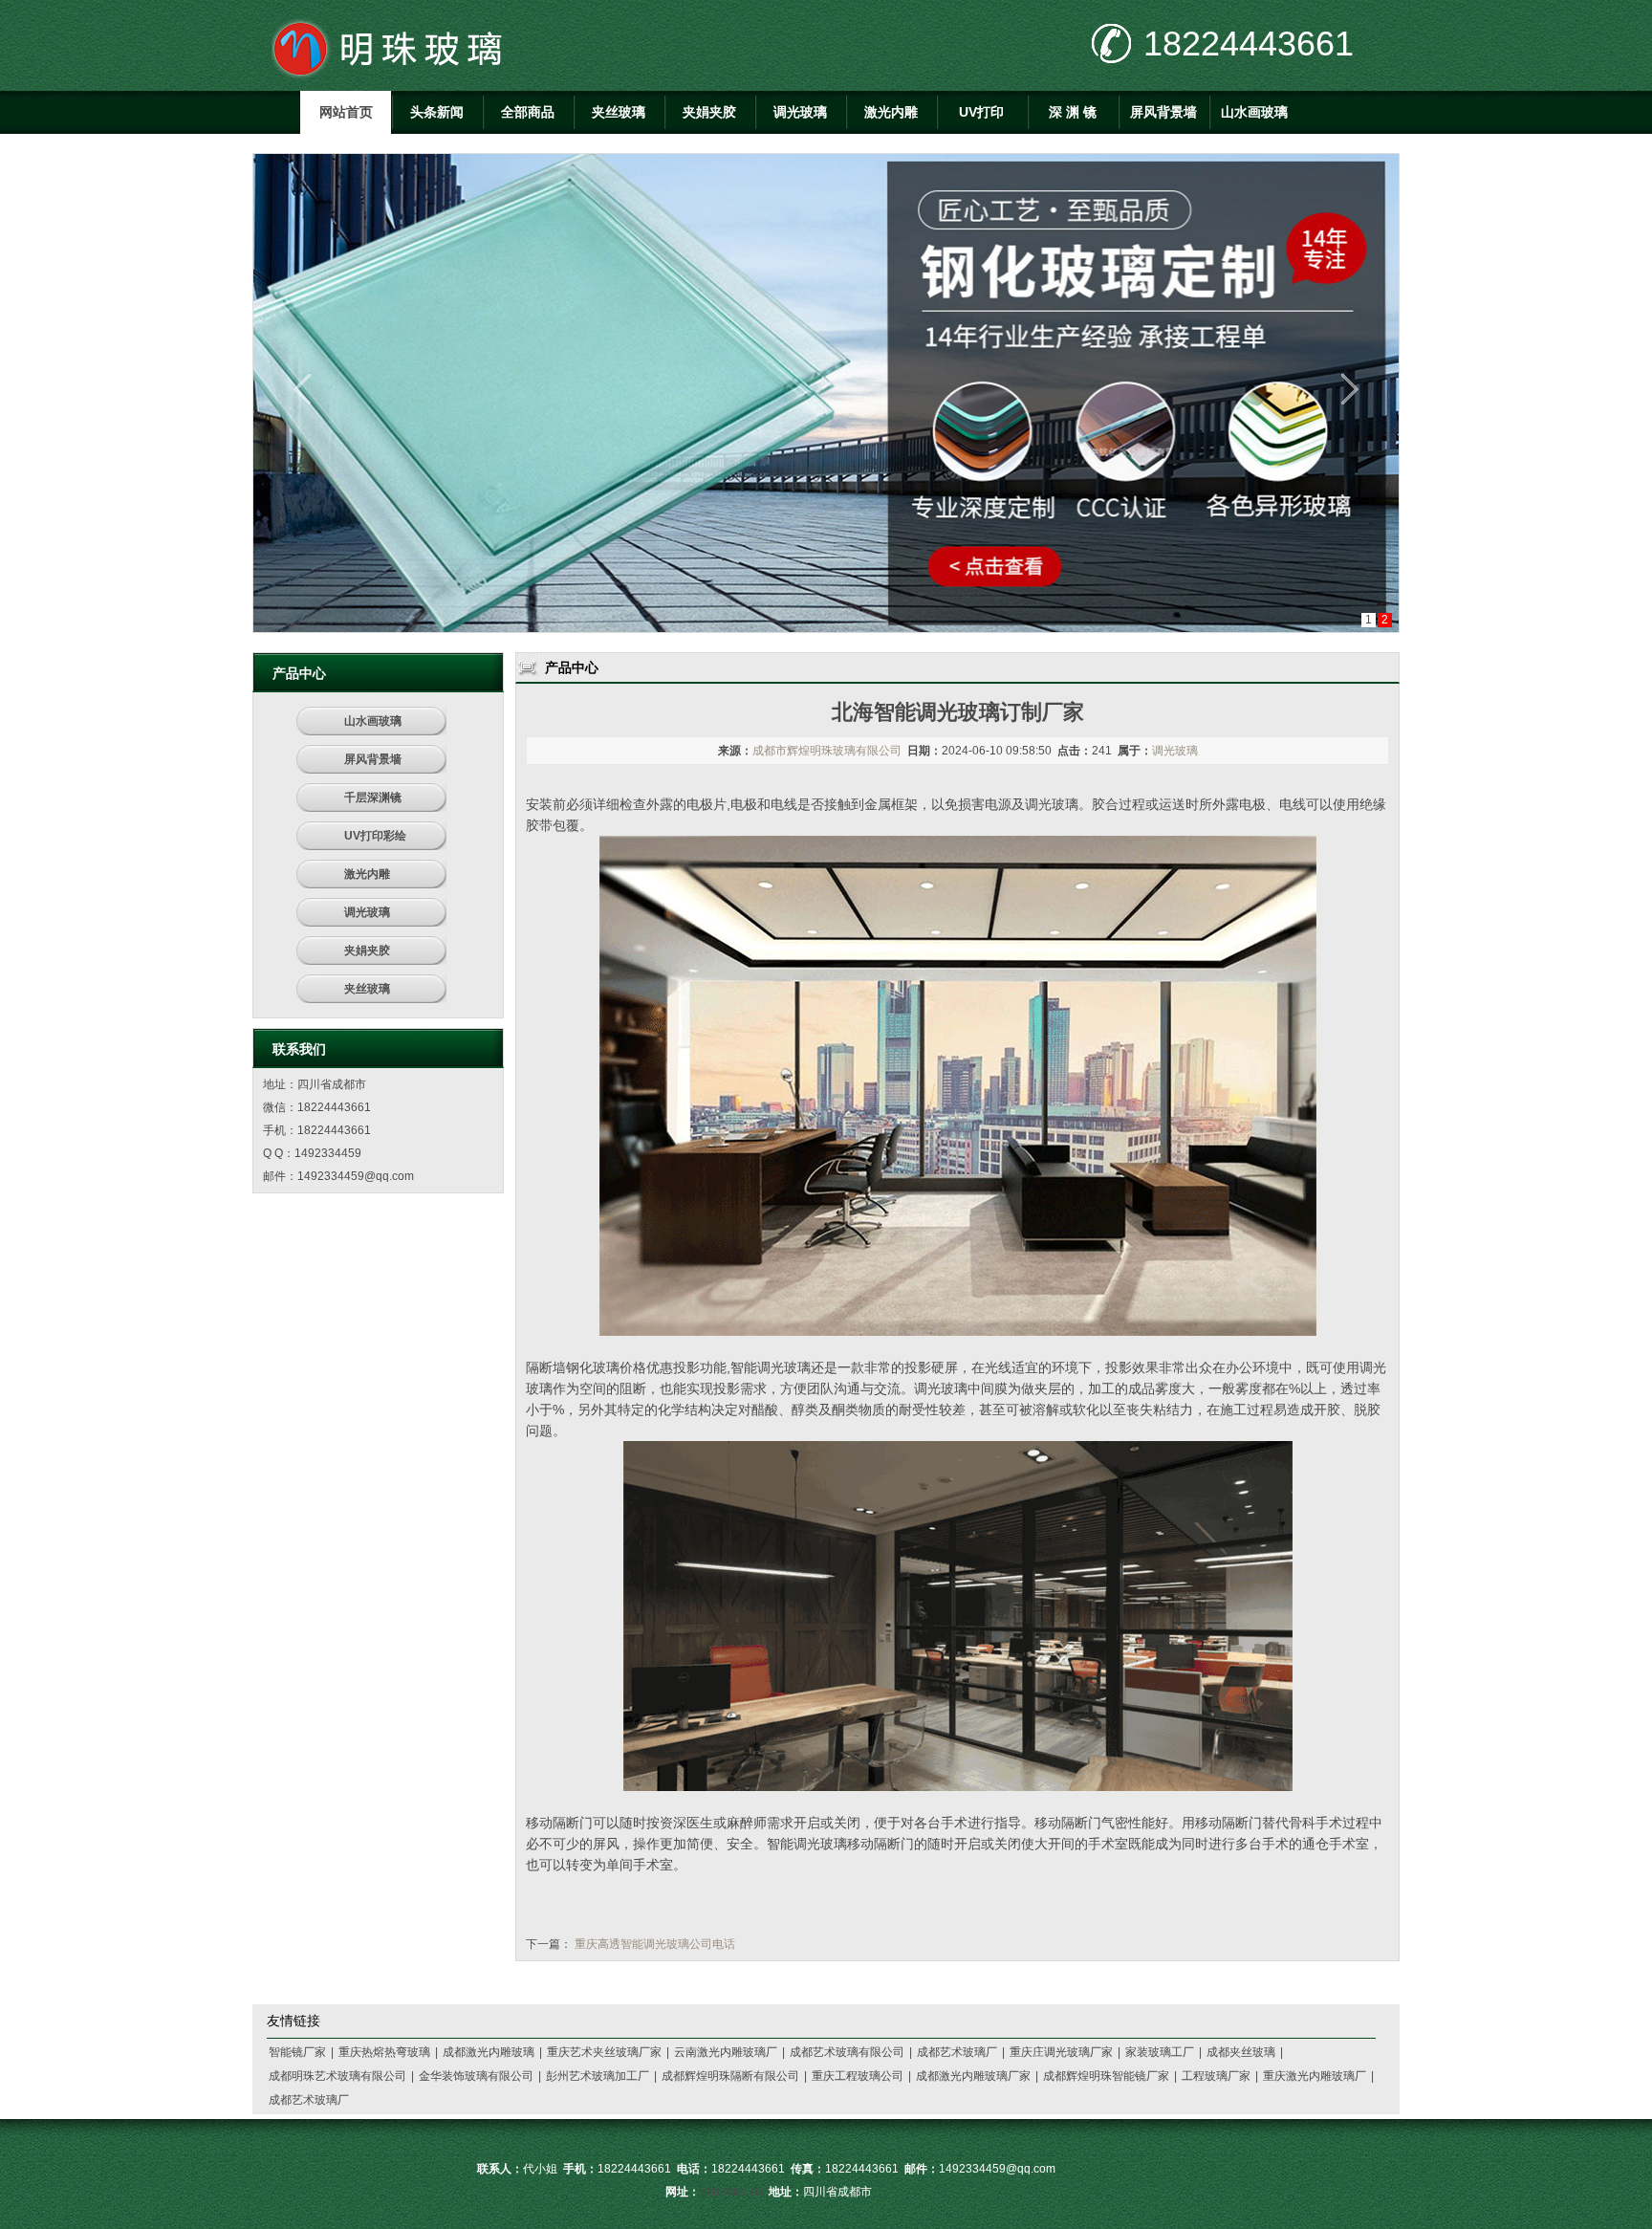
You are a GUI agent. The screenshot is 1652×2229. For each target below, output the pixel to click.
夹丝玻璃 (619, 112)
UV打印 (981, 112)
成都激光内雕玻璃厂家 (973, 2076)
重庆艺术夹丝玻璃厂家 (604, 2052)
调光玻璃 (800, 112)
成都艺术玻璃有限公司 (847, 2052)
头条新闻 (437, 112)
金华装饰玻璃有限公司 (476, 2076)
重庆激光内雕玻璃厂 (1315, 2076)
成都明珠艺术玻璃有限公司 (337, 2076)
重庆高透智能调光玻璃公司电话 (655, 1944)
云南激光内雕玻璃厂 (726, 2052)
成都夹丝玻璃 (1241, 2052)
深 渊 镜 (1073, 112)
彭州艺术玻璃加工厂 (598, 2076)
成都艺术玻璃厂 (957, 2052)
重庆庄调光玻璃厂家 (1061, 2052)
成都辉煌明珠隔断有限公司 (730, 2076)
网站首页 (346, 112)
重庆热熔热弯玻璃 (384, 2052)
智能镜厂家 (297, 2052)
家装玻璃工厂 (1160, 2052)
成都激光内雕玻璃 (489, 2052)
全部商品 (528, 112)
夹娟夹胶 (709, 112)
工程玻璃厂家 (1216, 2076)
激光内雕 (891, 112)
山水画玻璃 (1254, 112)
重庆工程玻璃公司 (858, 2076)
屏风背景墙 (1163, 112)
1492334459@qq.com (356, 1176)
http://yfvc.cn (731, 2192)
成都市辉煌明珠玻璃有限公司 (827, 751)
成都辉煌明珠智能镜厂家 (1106, 2076)
